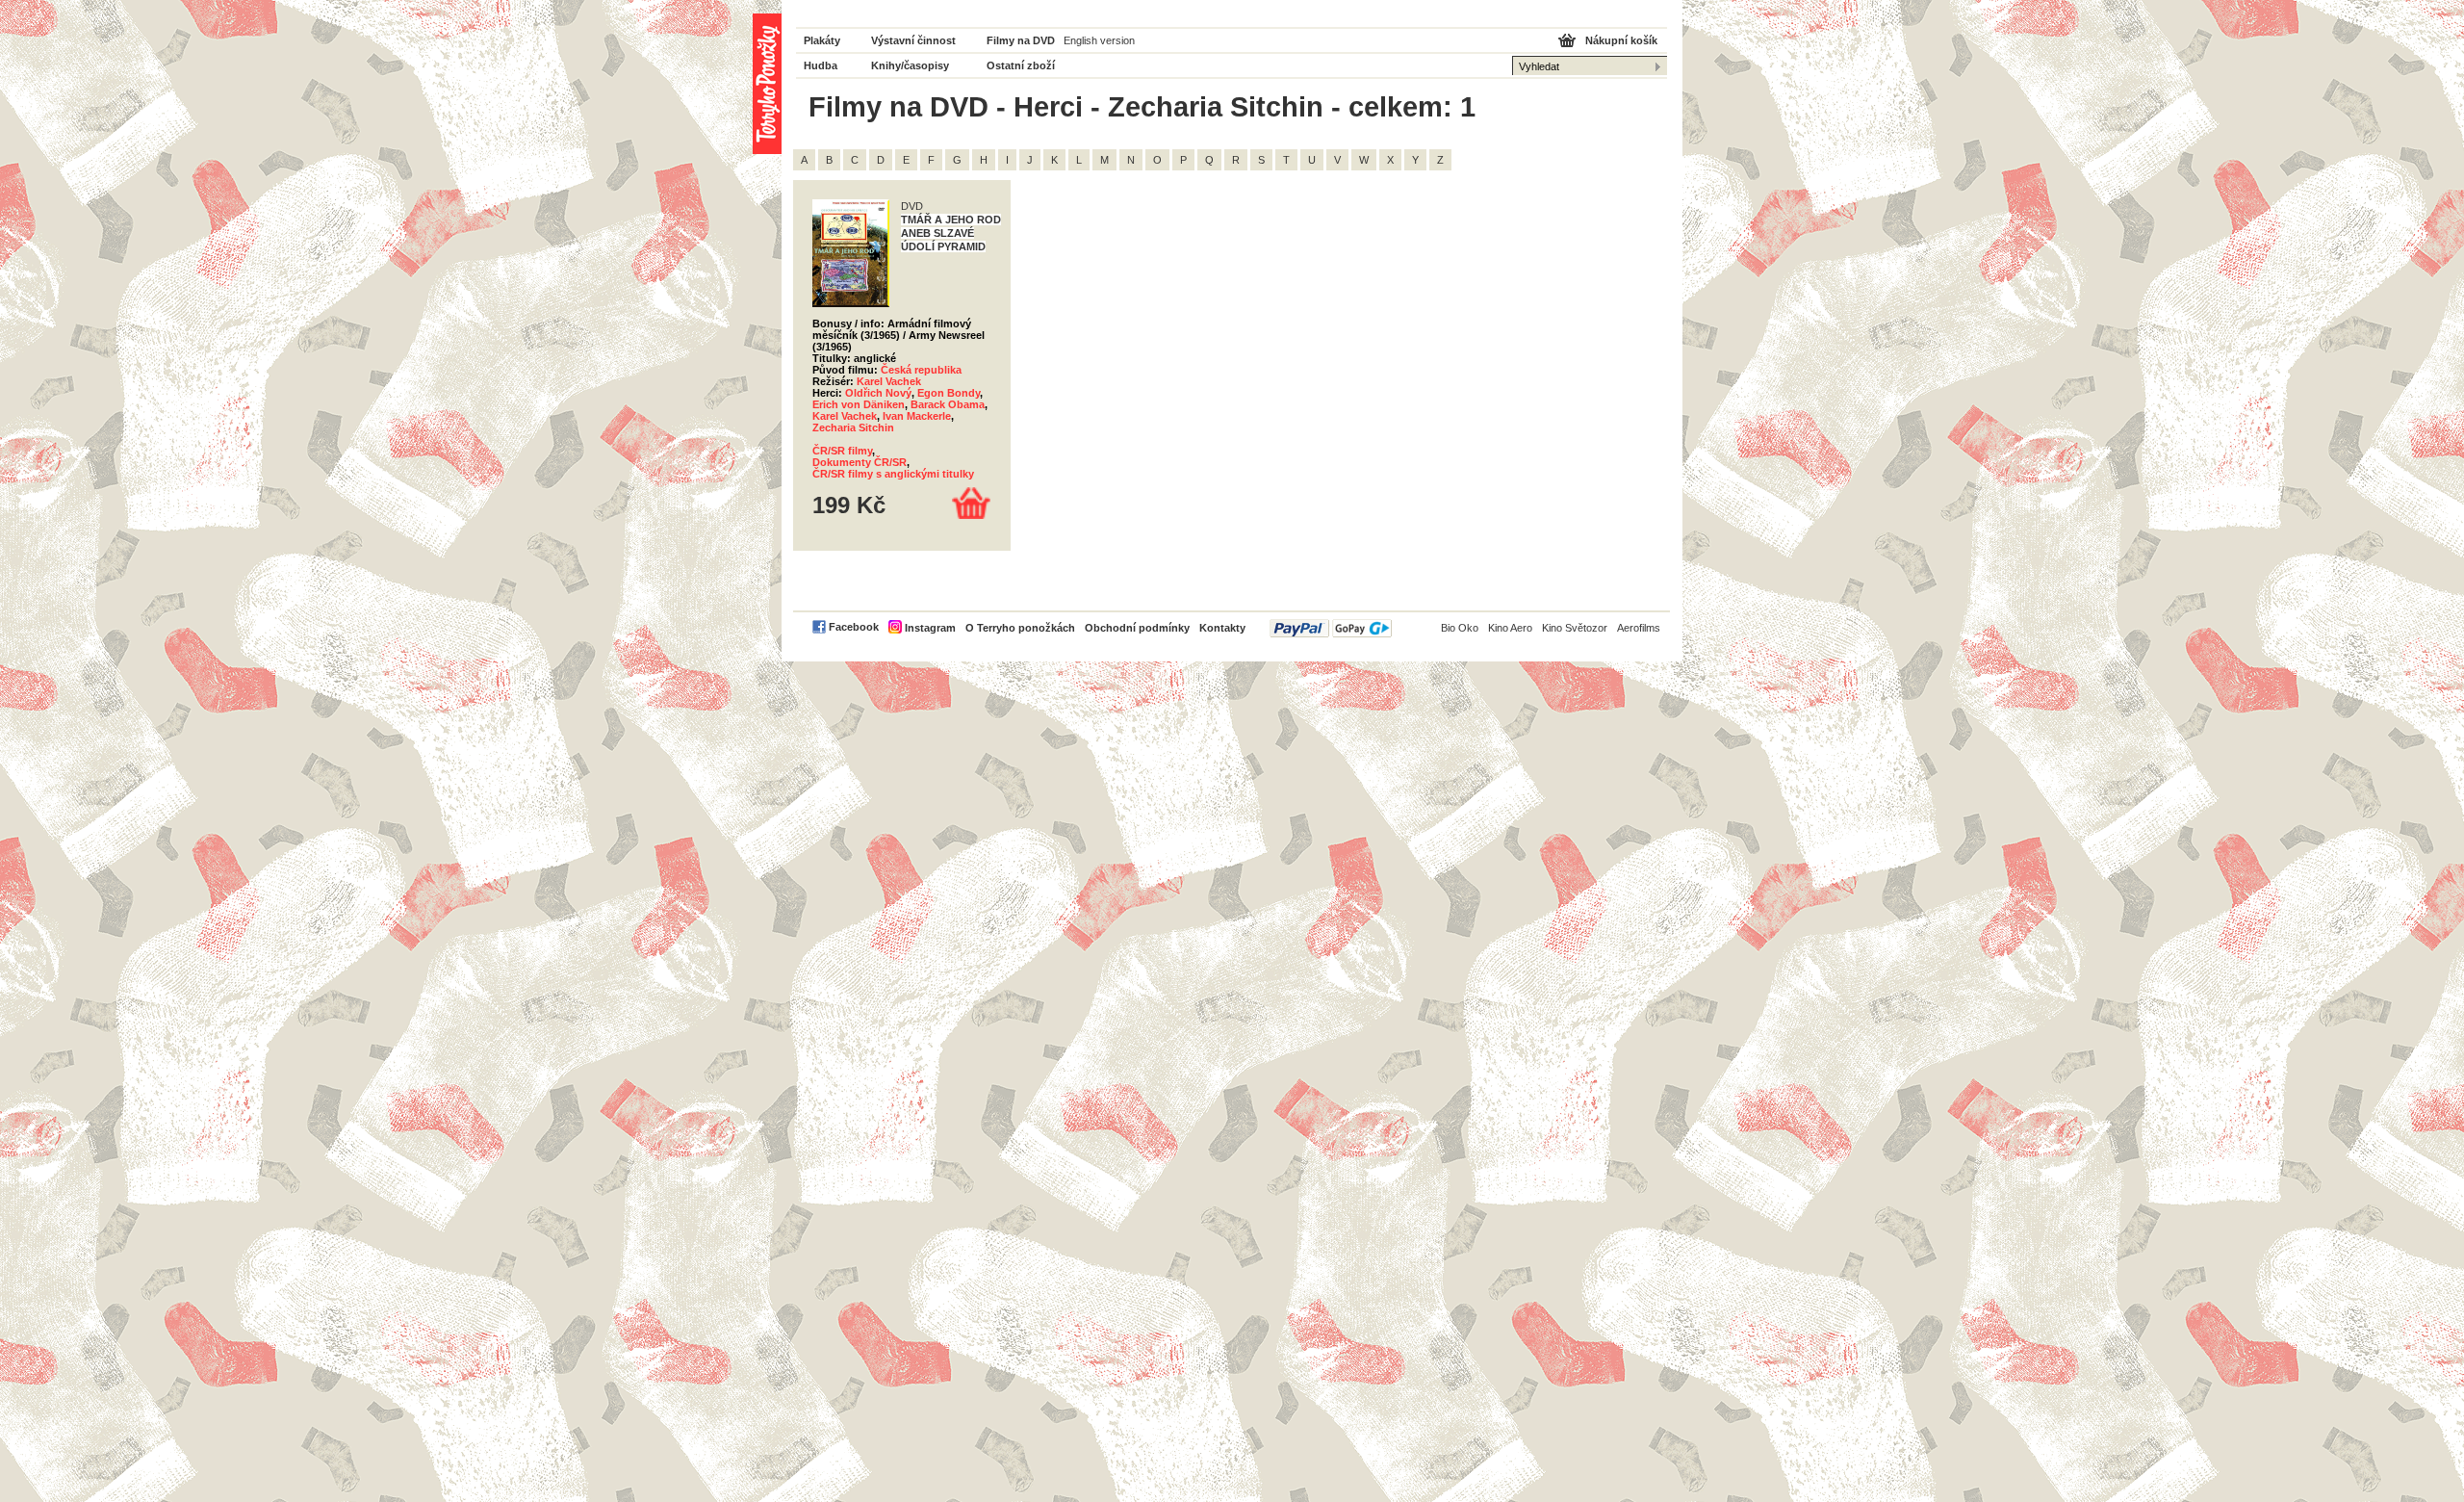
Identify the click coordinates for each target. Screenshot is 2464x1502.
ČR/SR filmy (842, 451)
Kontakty (1222, 628)
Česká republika (921, 370)
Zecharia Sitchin (853, 427)
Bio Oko (1460, 628)
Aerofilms (1639, 628)
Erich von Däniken (859, 404)
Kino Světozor (1575, 628)
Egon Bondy (949, 393)
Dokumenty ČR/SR (860, 462)
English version (1099, 40)
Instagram (930, 628)
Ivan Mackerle (917, 416)
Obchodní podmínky (1137, 628)
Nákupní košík (1621, 40)
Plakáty (822, 40)
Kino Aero (1510, 628)
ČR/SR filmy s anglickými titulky (893, 474)
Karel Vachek (889, 381)
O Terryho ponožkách (1020, 628)
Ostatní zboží (1021, 65)
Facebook (854, 627)
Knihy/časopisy (910, 65)
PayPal (1331, 628)
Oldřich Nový (878, 393)
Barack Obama (948, 404)
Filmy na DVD (1021, 40)
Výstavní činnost (913, 40)
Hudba (821, 65)
